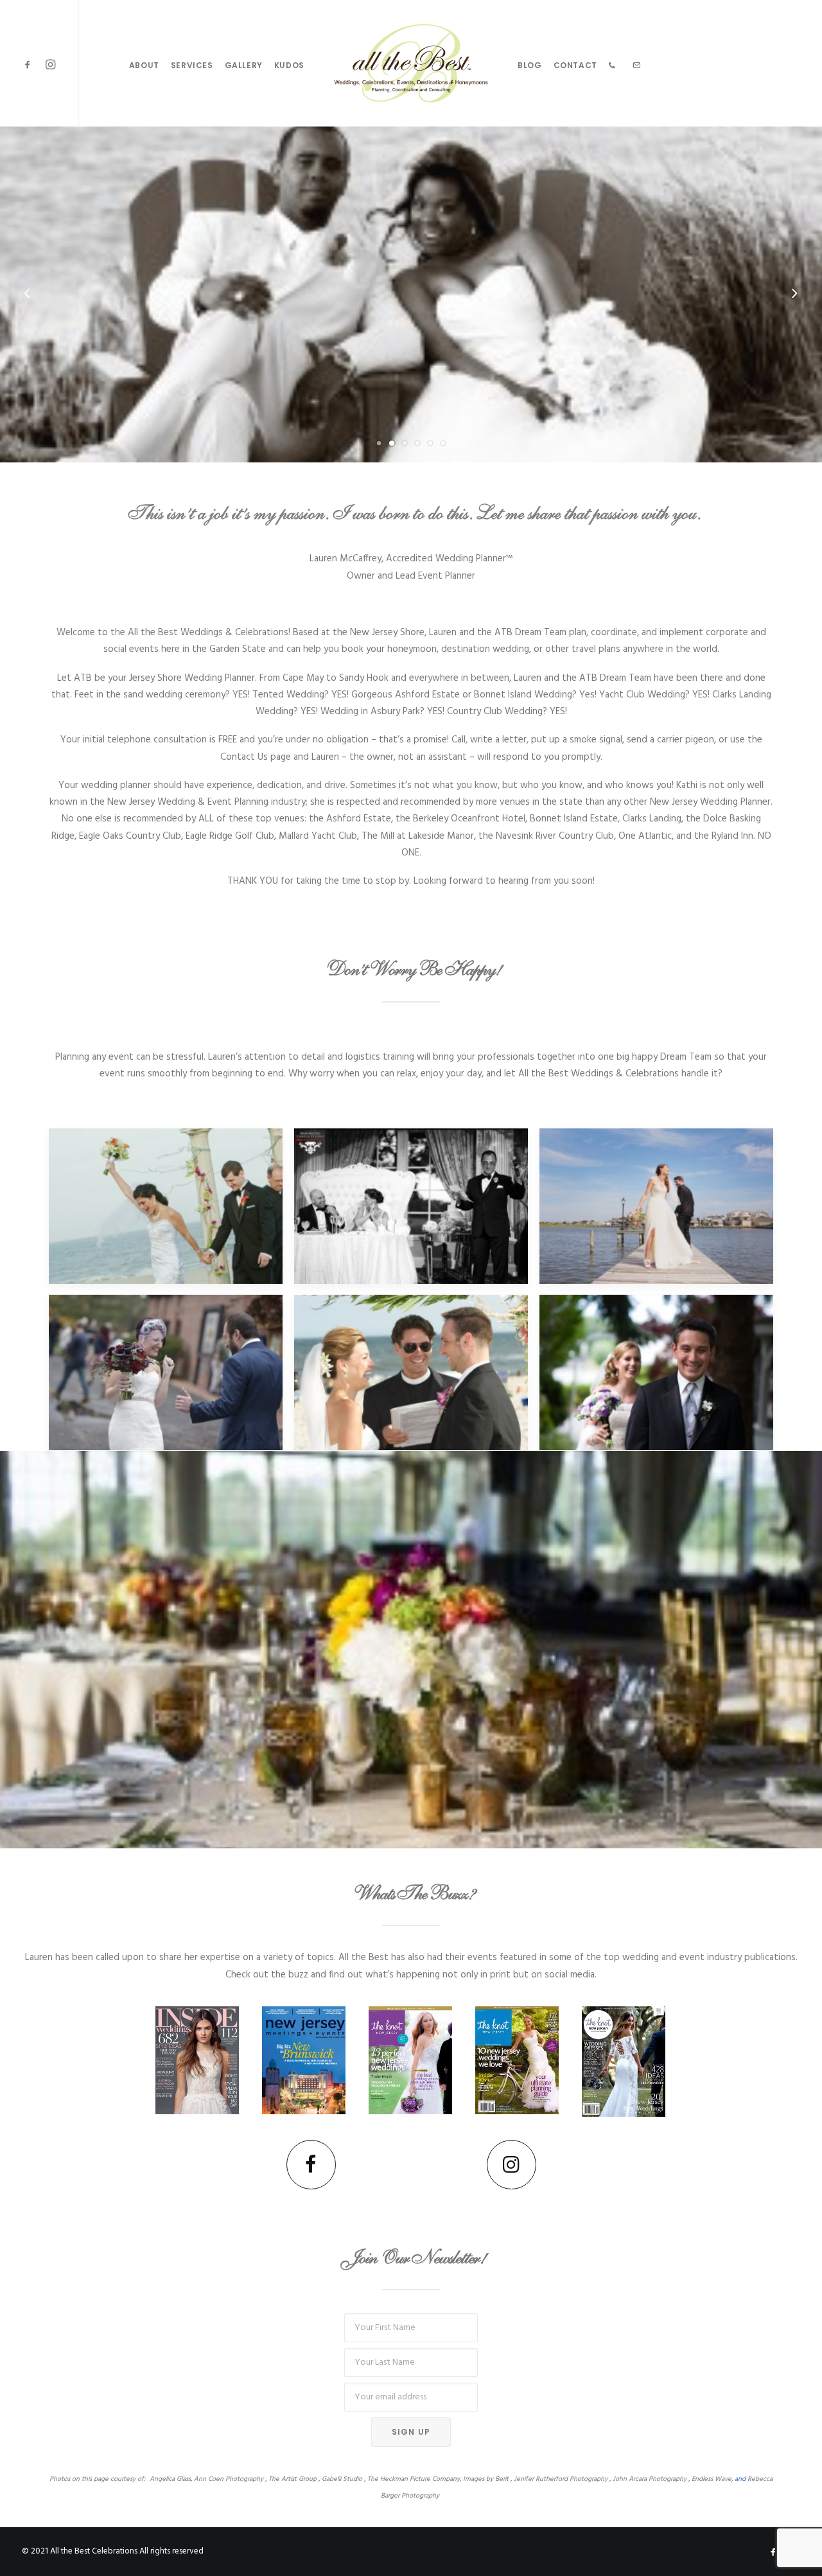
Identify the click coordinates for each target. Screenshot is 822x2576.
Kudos (289, 65)
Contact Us (244, 757)
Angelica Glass (170, 2479)
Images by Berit (486, 2479)
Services (192, 65)
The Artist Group (293, 2479)
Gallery (244, 65)
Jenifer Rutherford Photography (561, 2479)
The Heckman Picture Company (414, 2479)
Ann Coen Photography (229, 2479)
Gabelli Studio (342, 2479)
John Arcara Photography (650, 2479)
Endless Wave (712, 2479)
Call (459, 740)
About (144, 65)
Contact (575, 65)
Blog (529, 65)
